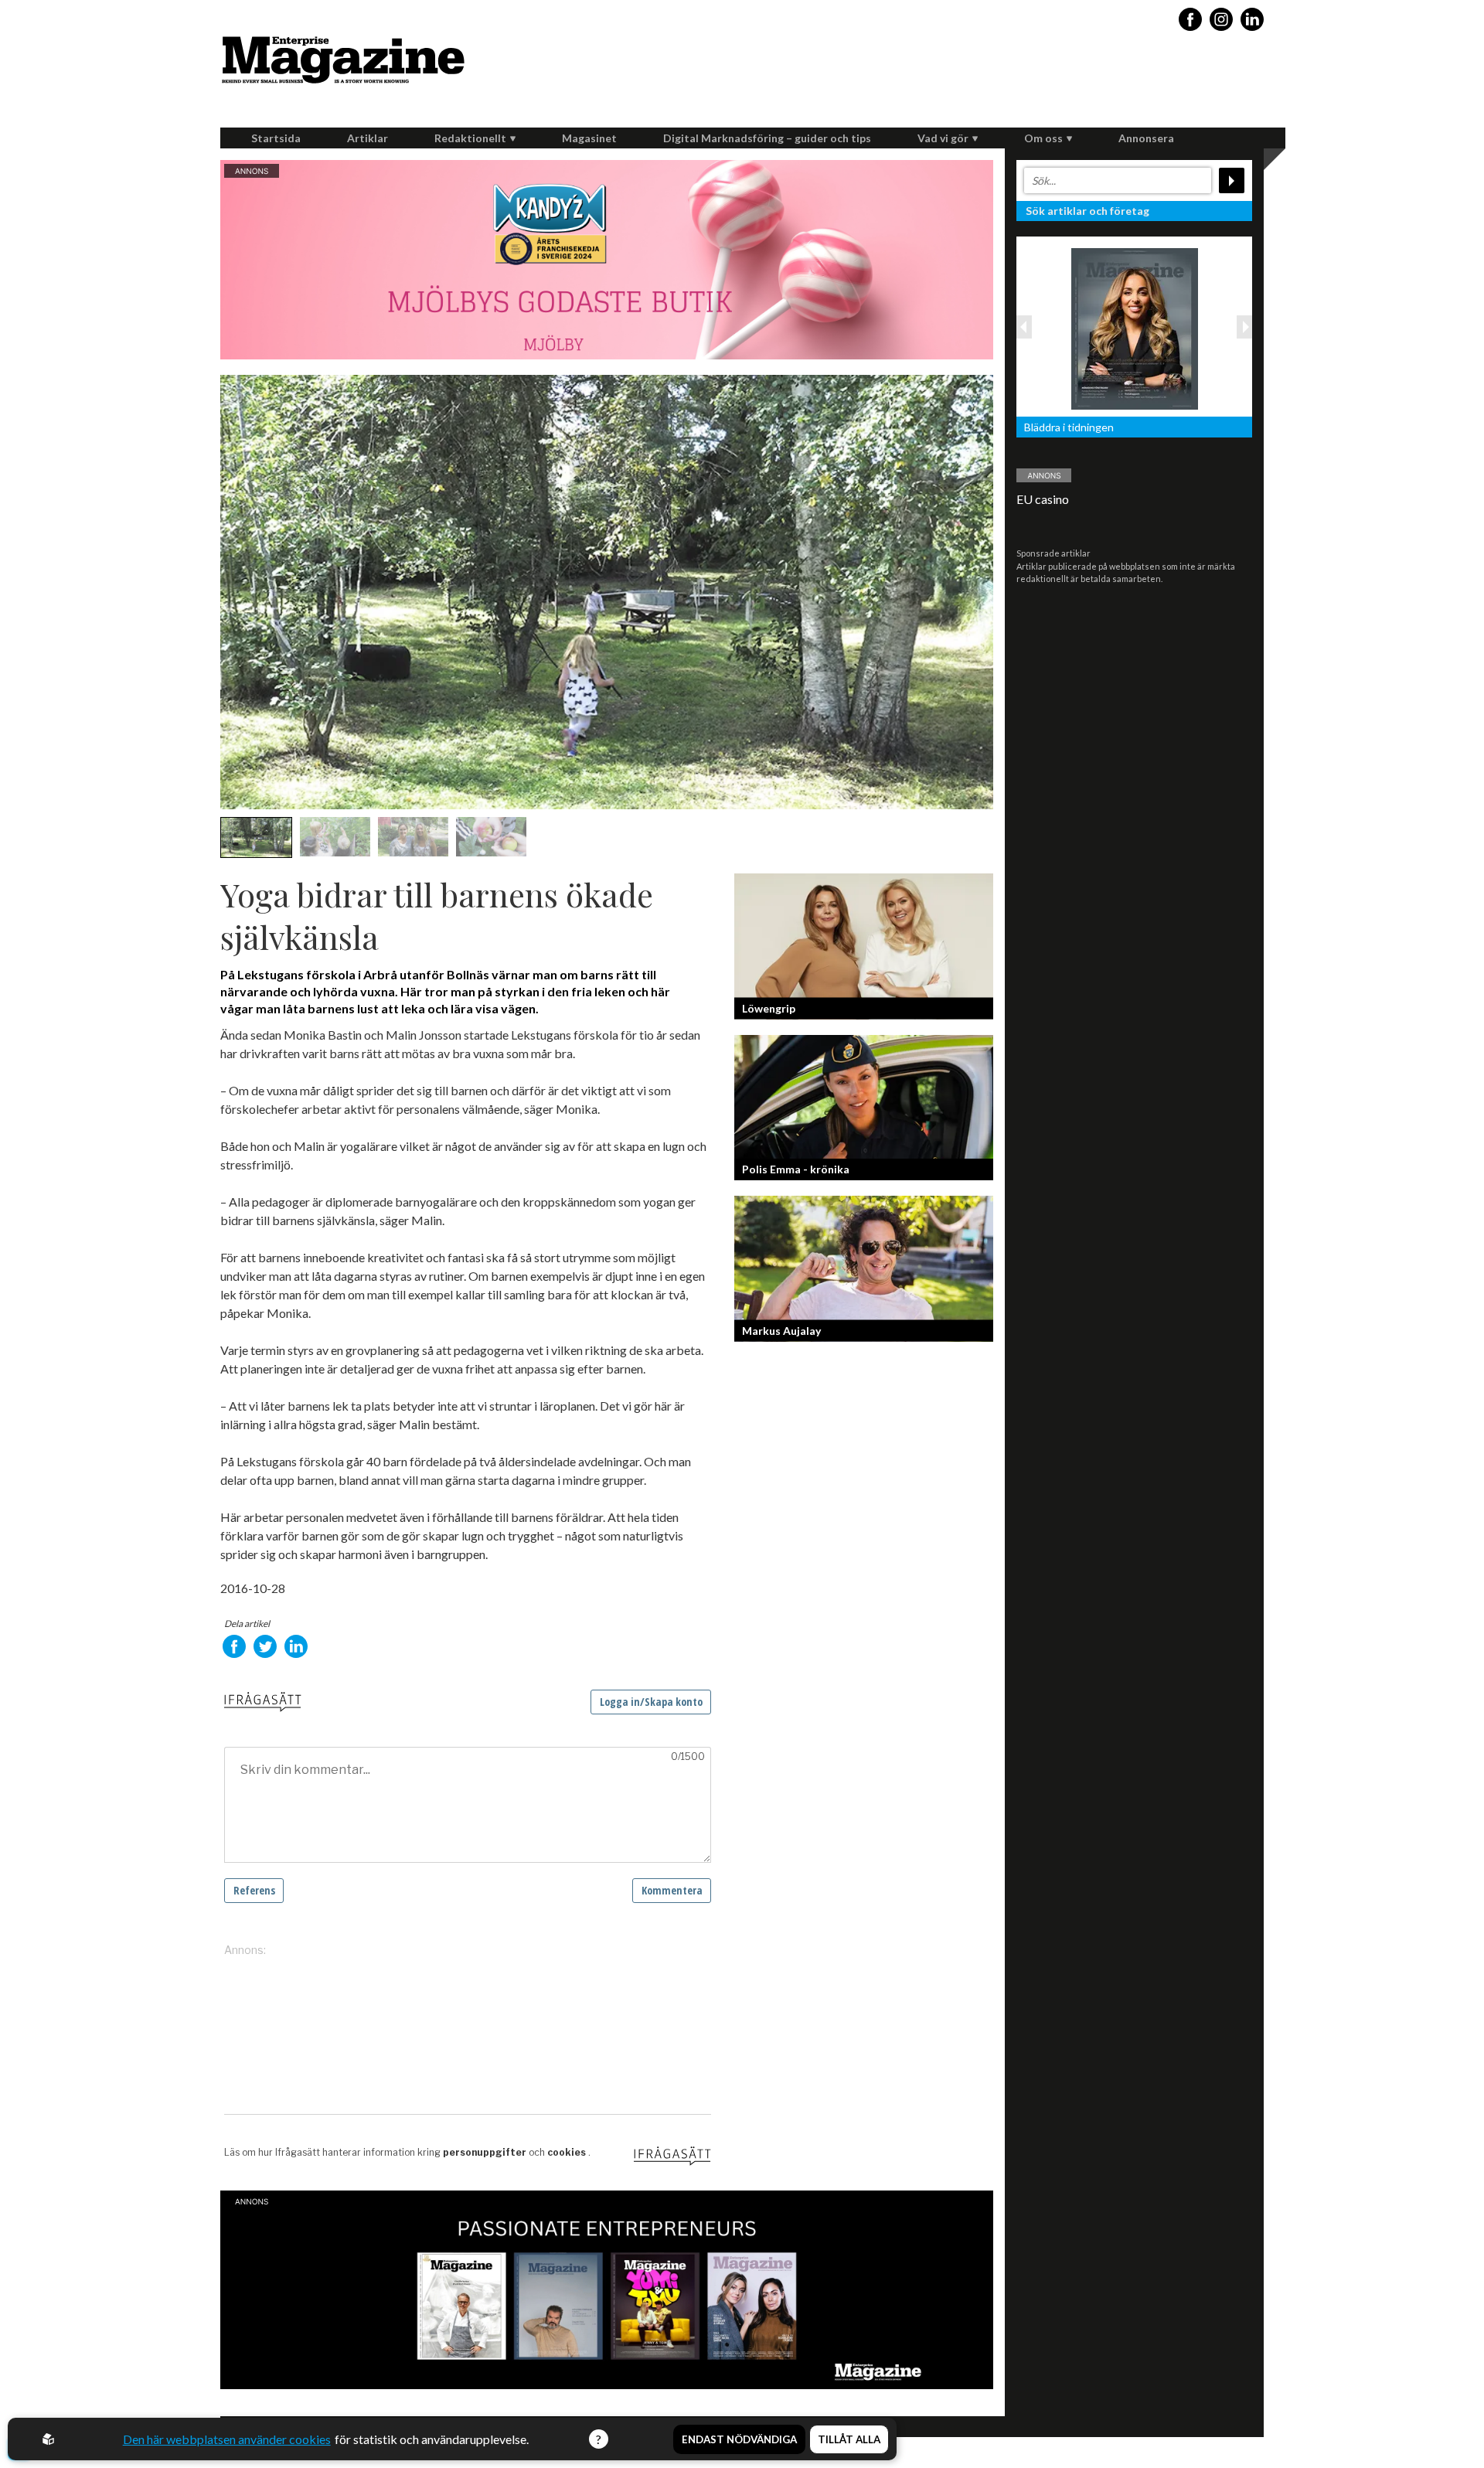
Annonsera (1146, 138)
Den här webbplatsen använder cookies (227, 2439)
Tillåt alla (849, 2439)
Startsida (276, 138)
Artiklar (368, 138)
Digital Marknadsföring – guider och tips (767, 138)
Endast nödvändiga (739, 2439)
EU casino (1043, 499)
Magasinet (589, 138)
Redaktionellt (470, 138)
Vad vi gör (943, 138)
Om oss (1043, 138)
